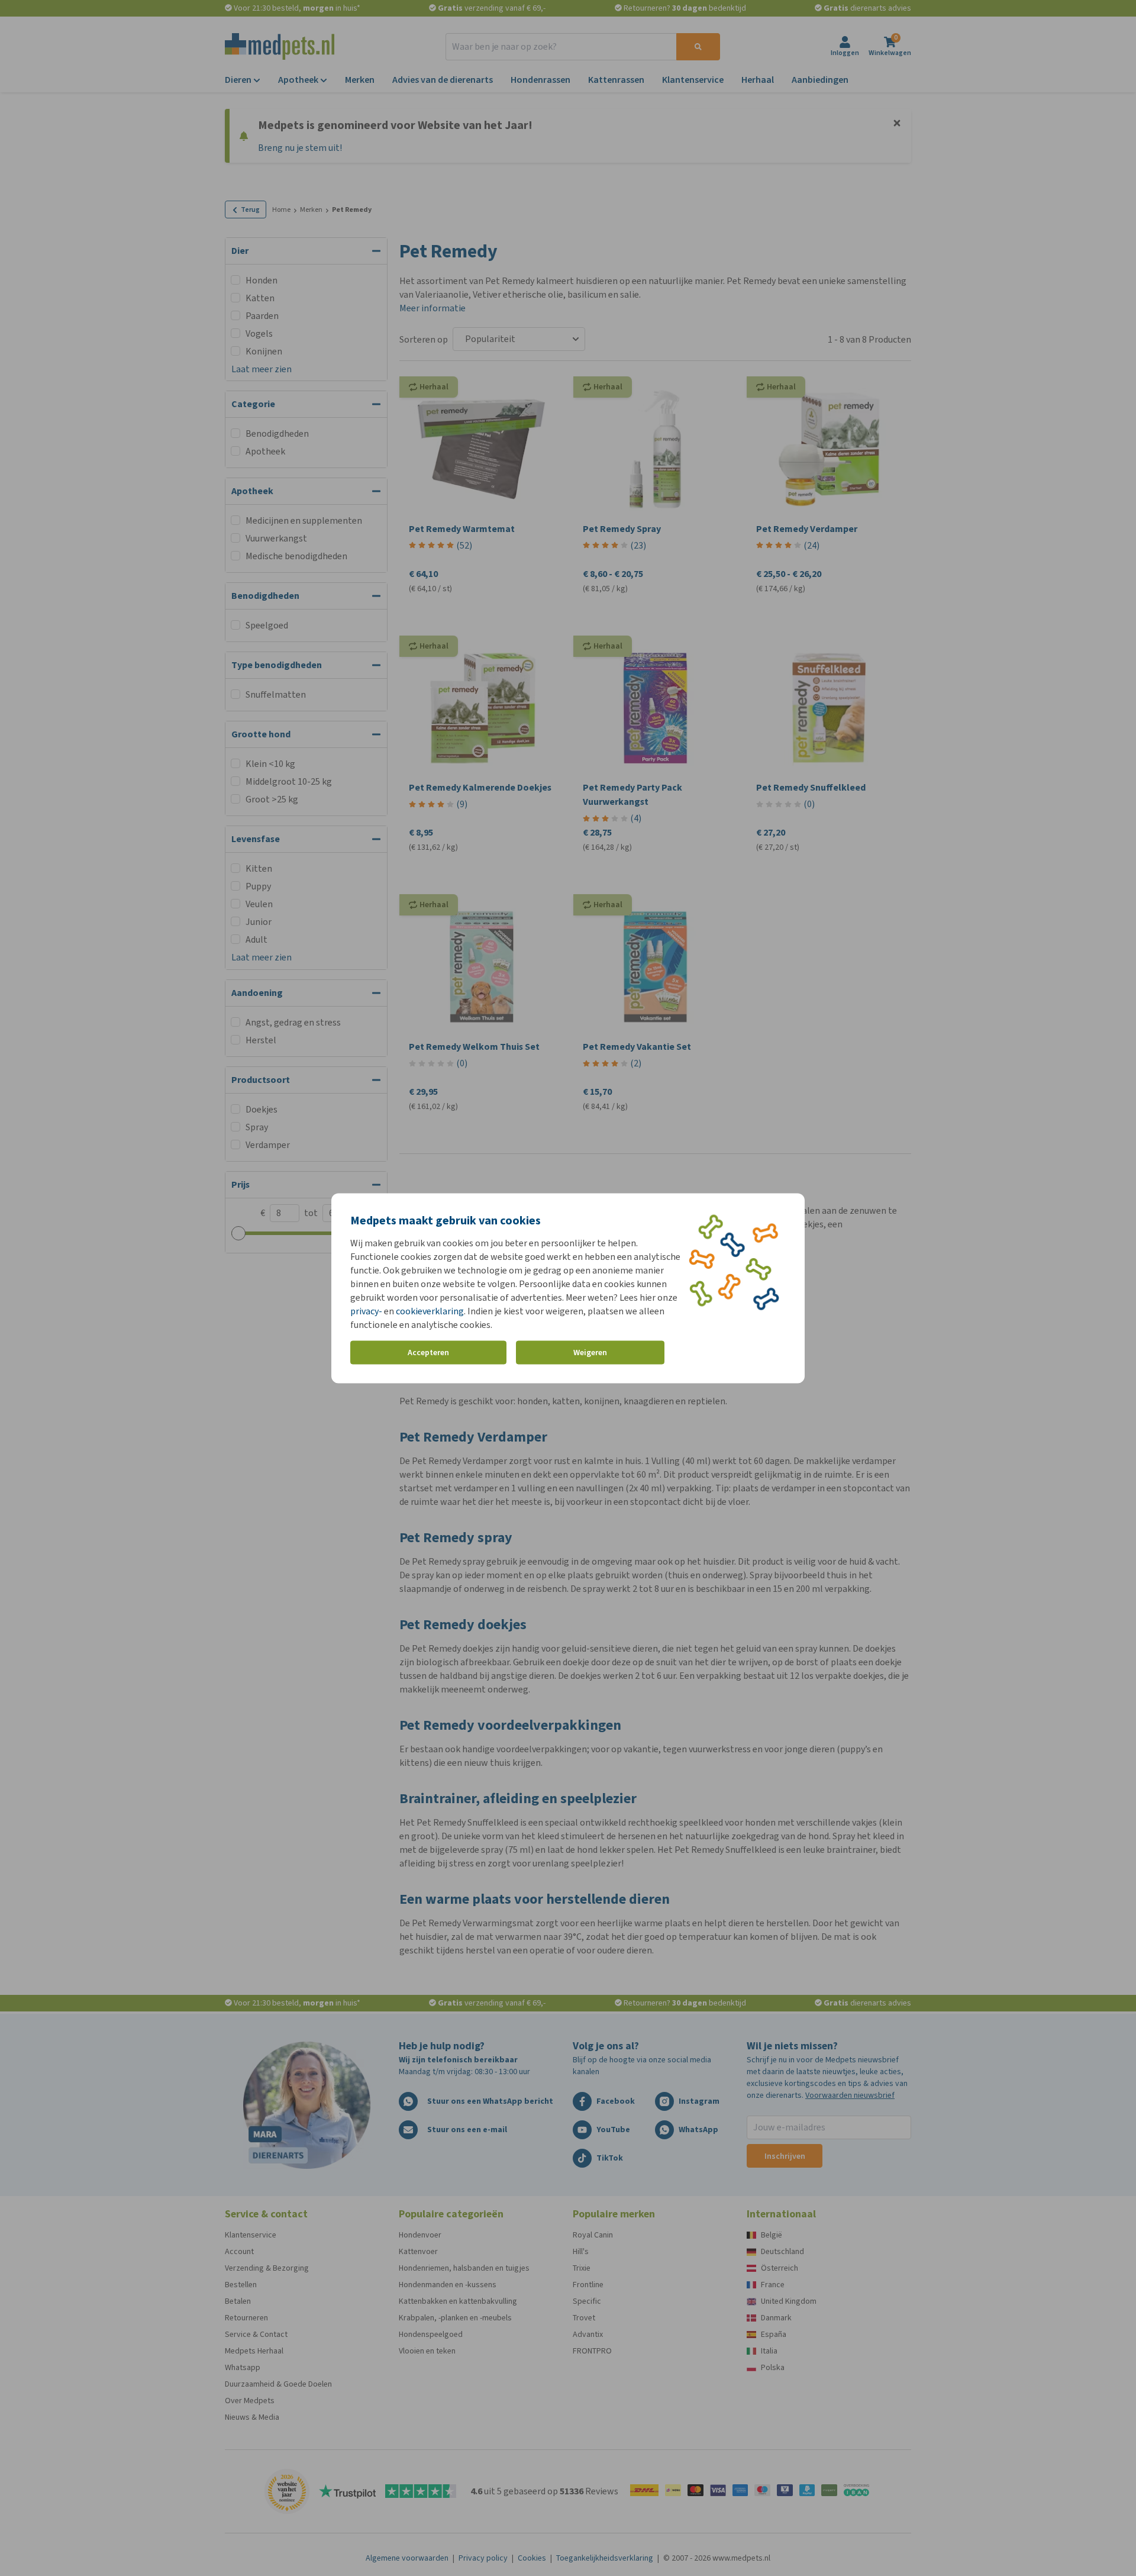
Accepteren (428, 1353)
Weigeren (590, 1353)
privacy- (366, 1310)
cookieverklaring (430, 1310)
